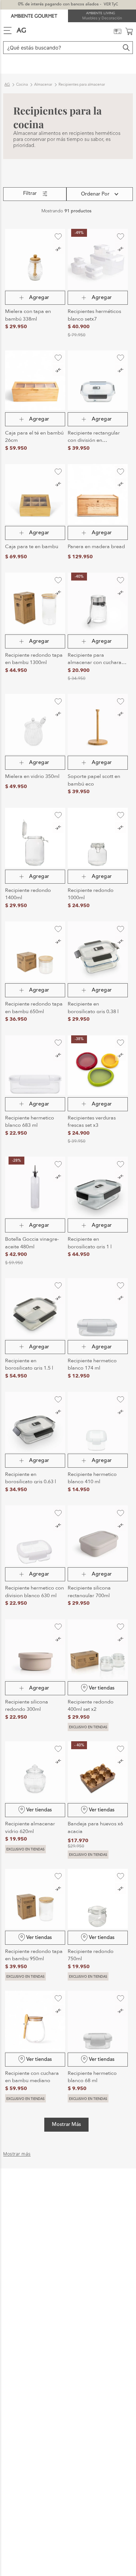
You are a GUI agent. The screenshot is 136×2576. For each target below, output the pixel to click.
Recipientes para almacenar (82, 68)
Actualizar (68, 2456)
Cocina (22, 68)
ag (7, 68)
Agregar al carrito (35, 282)
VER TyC (111, 4)
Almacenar (43, 68)
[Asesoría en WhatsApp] (124, 2542)
